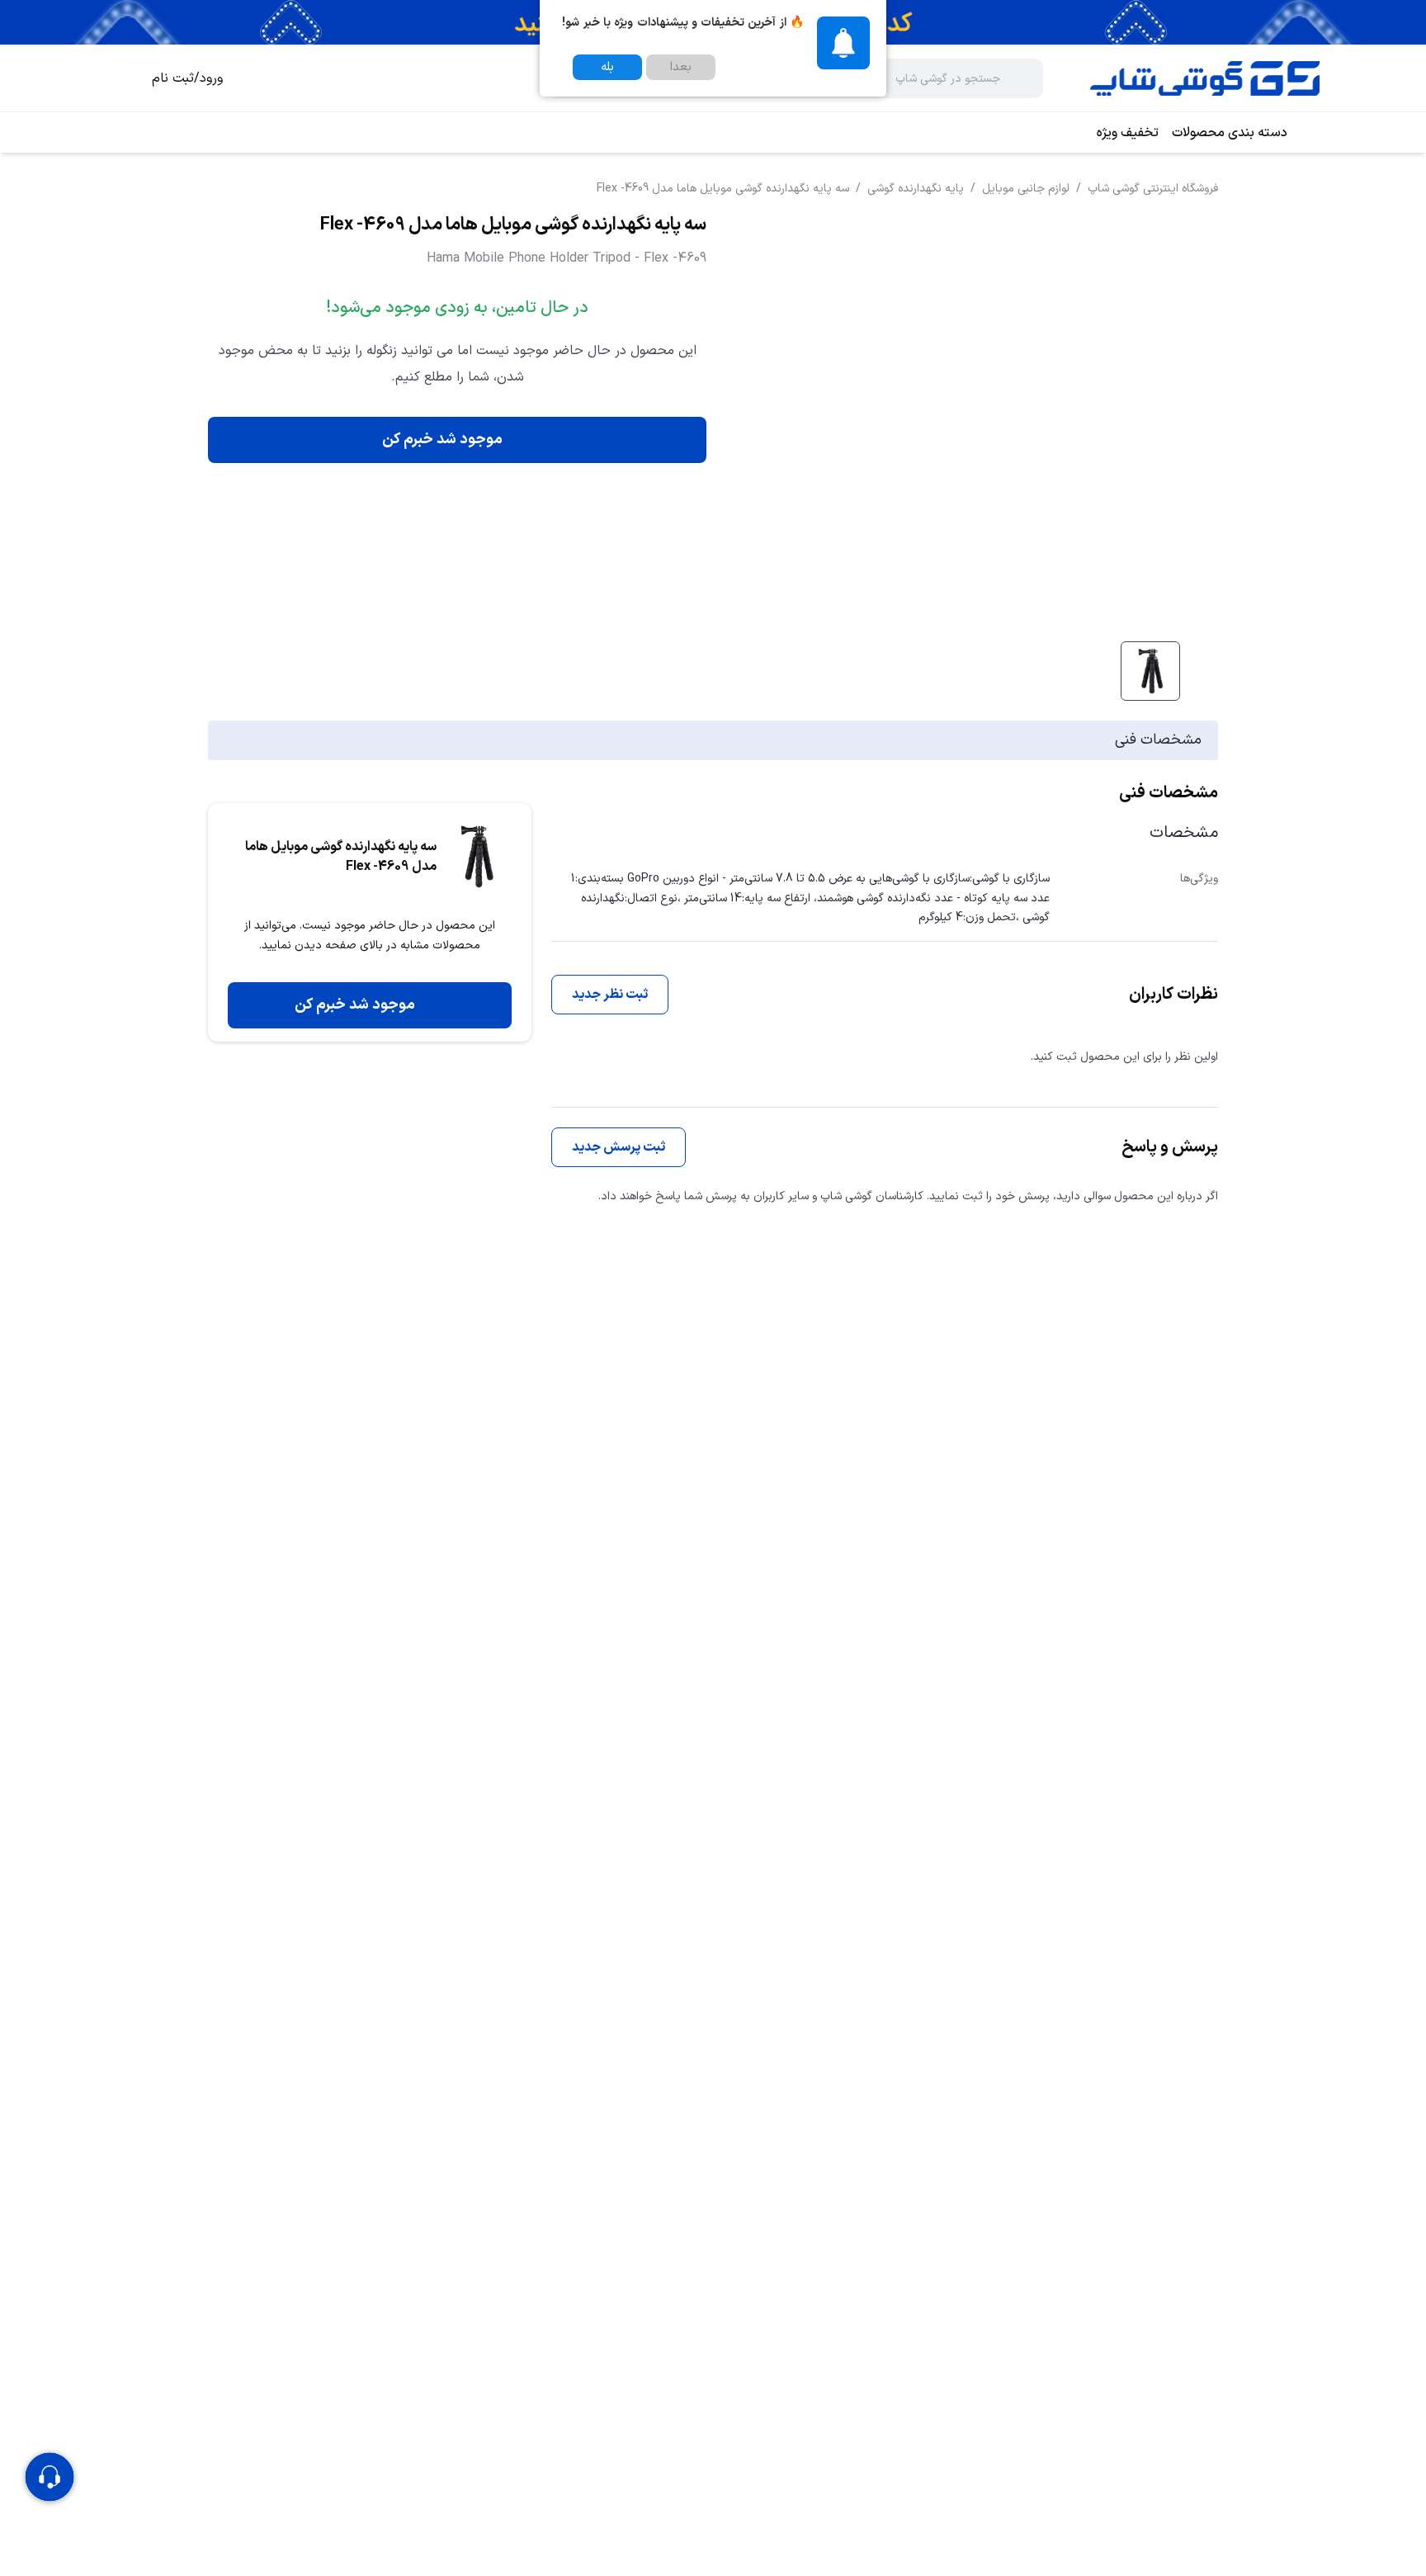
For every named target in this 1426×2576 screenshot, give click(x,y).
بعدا (681, 67)
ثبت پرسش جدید (619, 1147)
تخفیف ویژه (1128, 133)
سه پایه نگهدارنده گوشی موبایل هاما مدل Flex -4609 (723, 189)
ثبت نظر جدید (610, 995)
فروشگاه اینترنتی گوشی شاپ (1153, 189)
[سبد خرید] (119, 78)
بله (607, 67)
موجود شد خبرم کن (442, 440)
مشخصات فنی (1158, 740)
